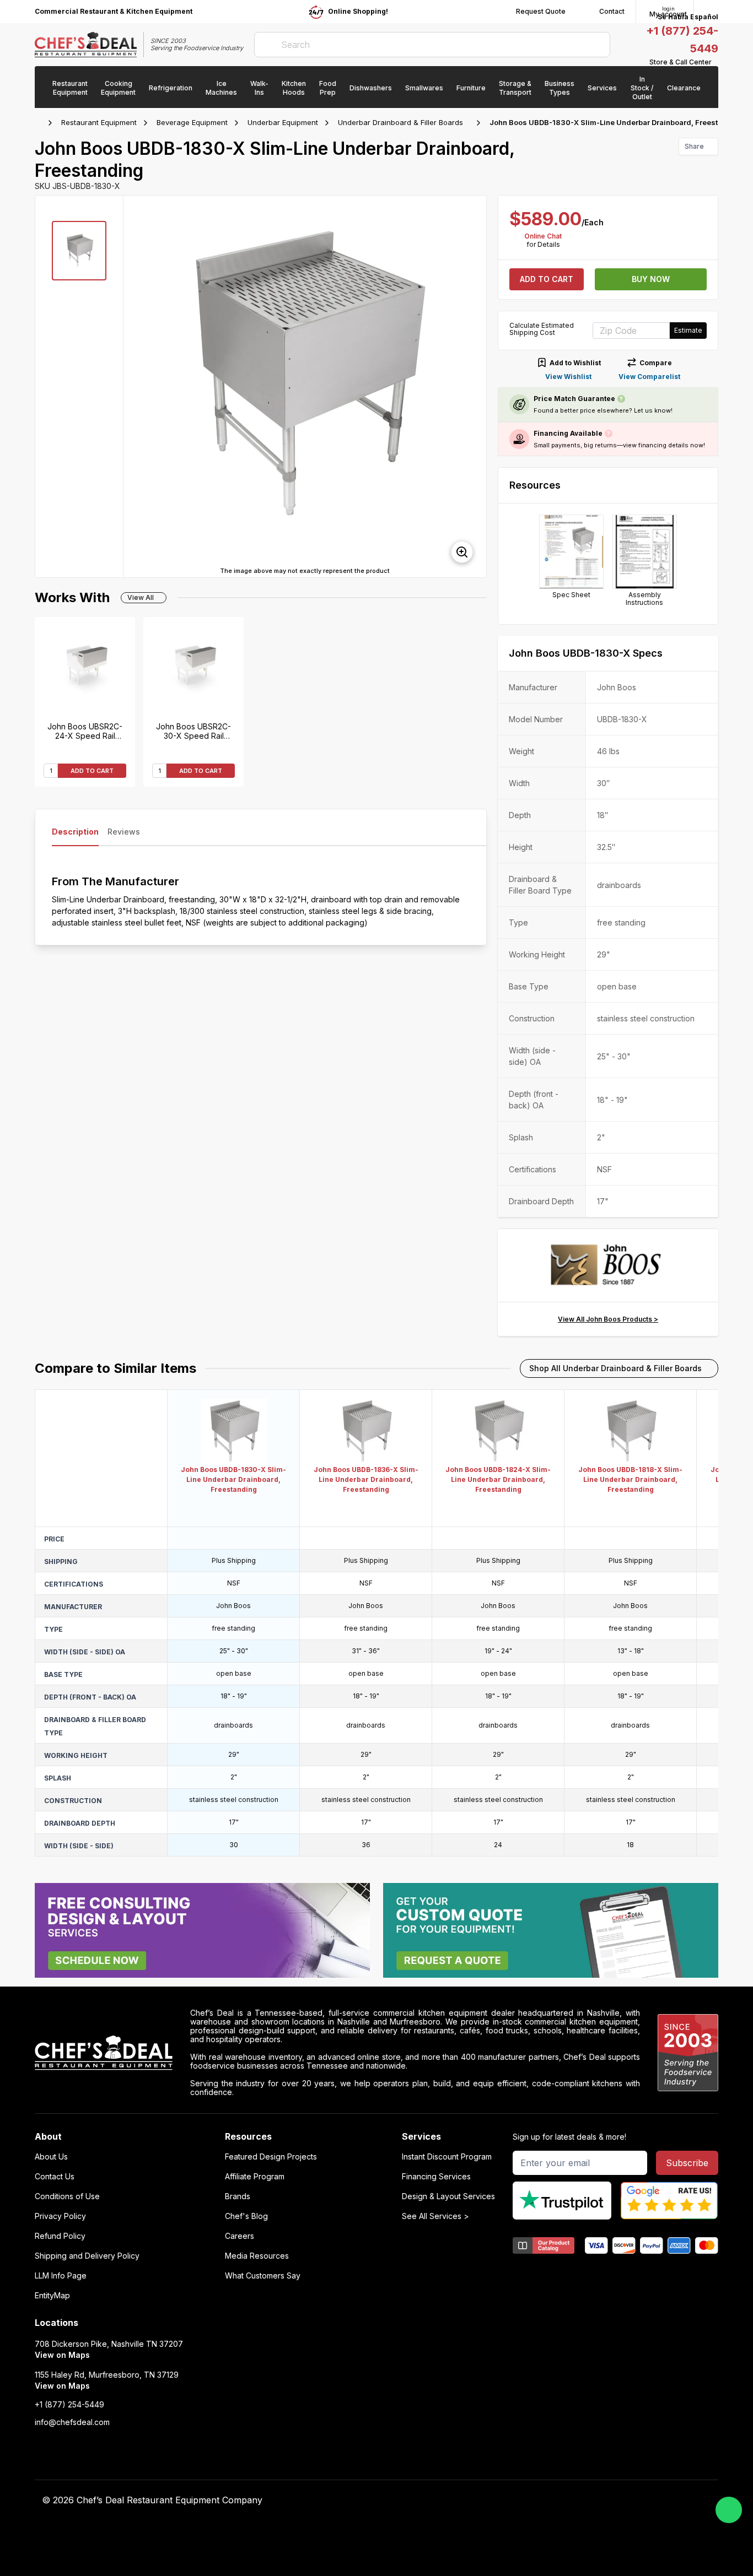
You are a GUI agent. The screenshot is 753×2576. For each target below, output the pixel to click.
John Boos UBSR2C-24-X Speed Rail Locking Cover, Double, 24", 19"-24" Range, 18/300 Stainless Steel (85, 731)
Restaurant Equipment (99, 122)
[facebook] (496, 2501)
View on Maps (62, 2355)
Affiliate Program (255, 2177)
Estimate (688, 330)
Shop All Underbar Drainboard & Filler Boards (615, 1368)
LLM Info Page (61, 2276)
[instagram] (582, 2501)
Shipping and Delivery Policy (87, 2256)
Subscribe (687, 2163)
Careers (240, 2236)
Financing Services (436, 2177)
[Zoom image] (462, 552)
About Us (51, 2157)
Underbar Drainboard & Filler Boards (400, 122)
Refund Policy (60, 2236)
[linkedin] (560, 2501)
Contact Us (55, 2177)
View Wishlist (568, 377)
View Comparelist (649, 377)
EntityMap (52, 2296)
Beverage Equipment (192, 122)
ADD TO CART (92, 771)
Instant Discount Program (447, 2157)
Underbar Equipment (283, 122)
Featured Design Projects (271, 2157)
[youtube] (517, 2501)
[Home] (40, 123)
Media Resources (257, 2256)
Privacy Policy (60, 2216)
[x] (539, 2501)
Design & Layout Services (448, 2196)
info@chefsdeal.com (72, 2422)
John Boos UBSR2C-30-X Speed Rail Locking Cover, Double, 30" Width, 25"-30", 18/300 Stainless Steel (193, 731)
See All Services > (435, 2216)
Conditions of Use (67, 2196)
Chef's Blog (246, 2216)
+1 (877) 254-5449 (69, 2405)
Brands (238, 2196)
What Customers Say (263, 2276)
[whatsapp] (729, 2510)
